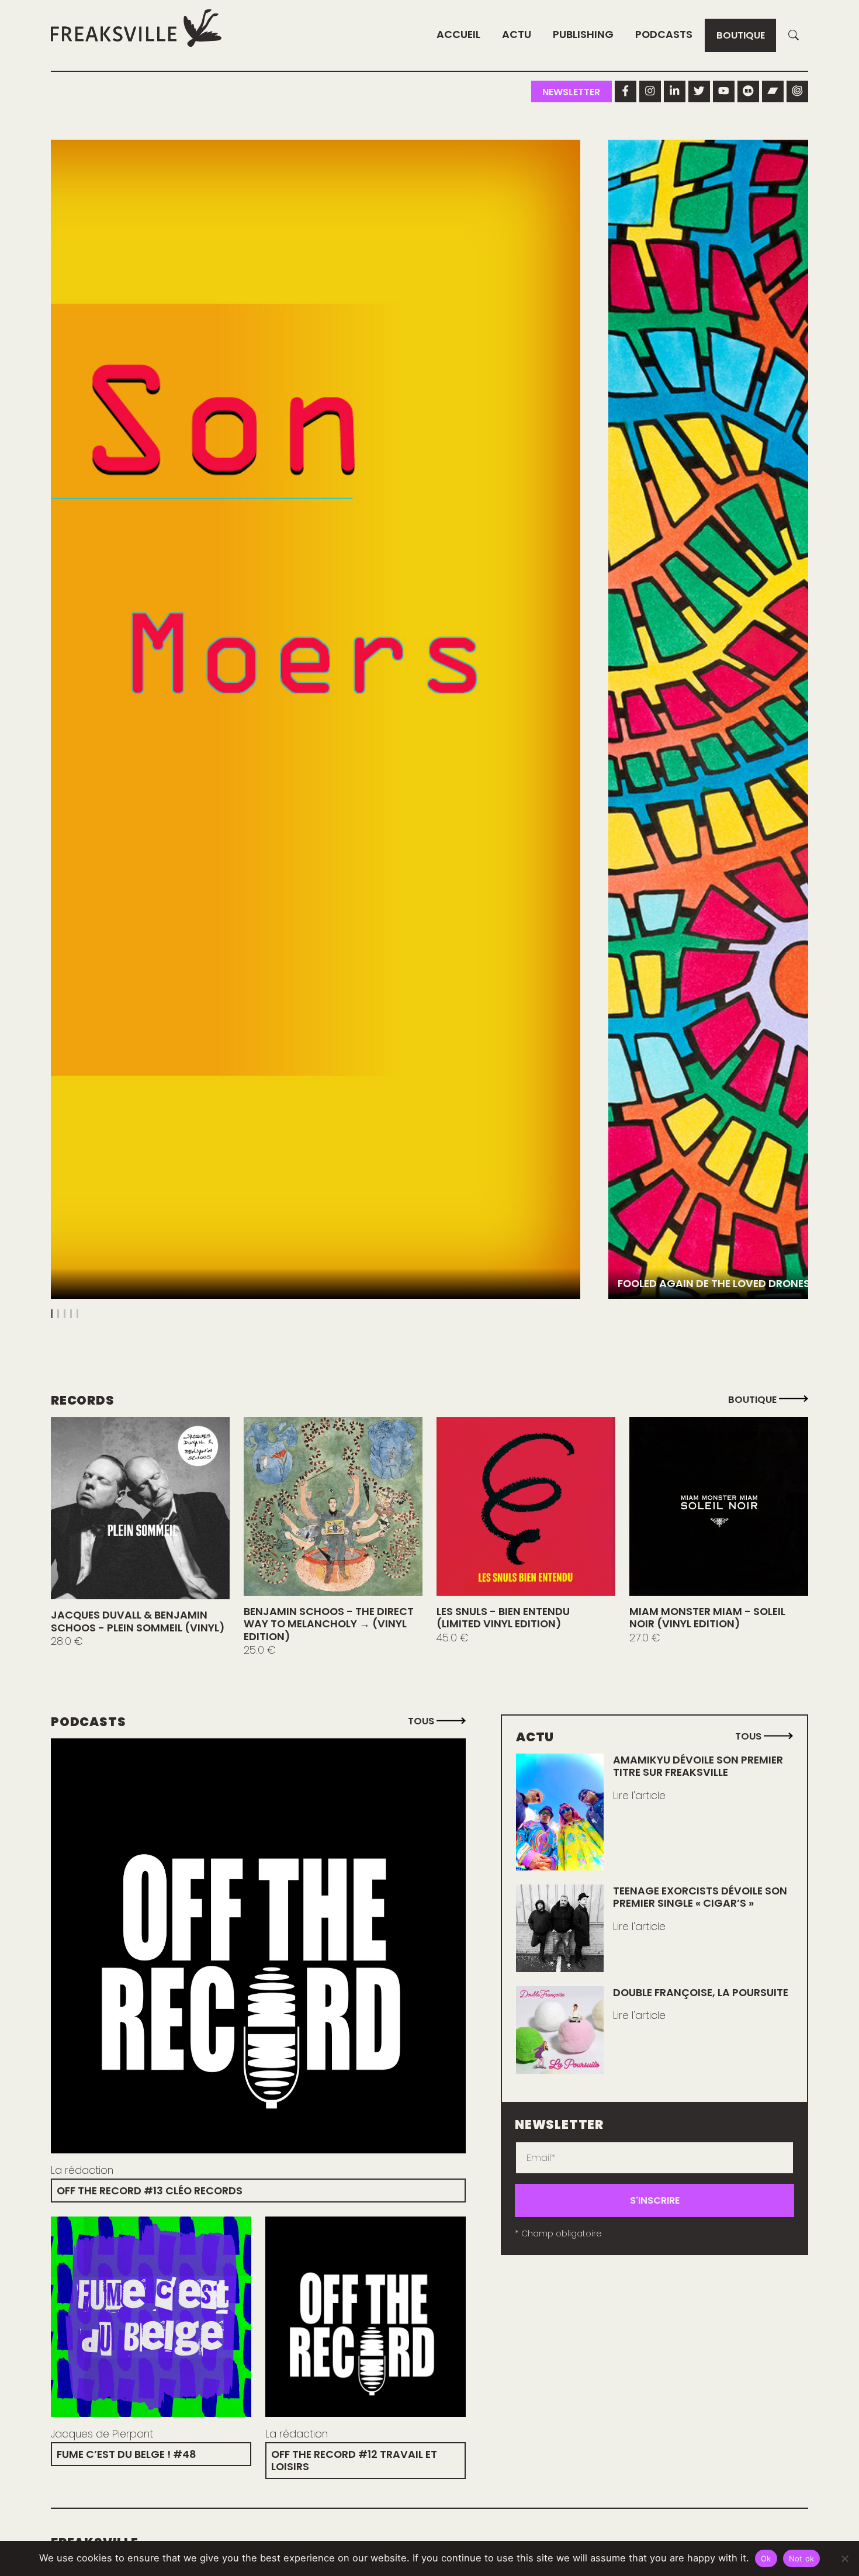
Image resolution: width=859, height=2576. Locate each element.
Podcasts (664, 34)
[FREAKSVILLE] (136, 28)
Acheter (140, 1508)
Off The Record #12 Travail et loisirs (354, 2460)
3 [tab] (65, 1314)
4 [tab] (71, 1314)
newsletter (571, 92)
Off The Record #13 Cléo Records (150, 2191)
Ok (766, 2558)
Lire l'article (639, 1796)
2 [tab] (58, 1314)
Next (794, 731)
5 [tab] (77, 1314)
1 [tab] (52, 1314)
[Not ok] (844, 2558)
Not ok (802, 2558)
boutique (754, 1400)
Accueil (458, 34)
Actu (517, 34)
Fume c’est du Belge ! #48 (127, 2454)
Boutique (741, 35)
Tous (422, 1721)
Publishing (583, 34)
